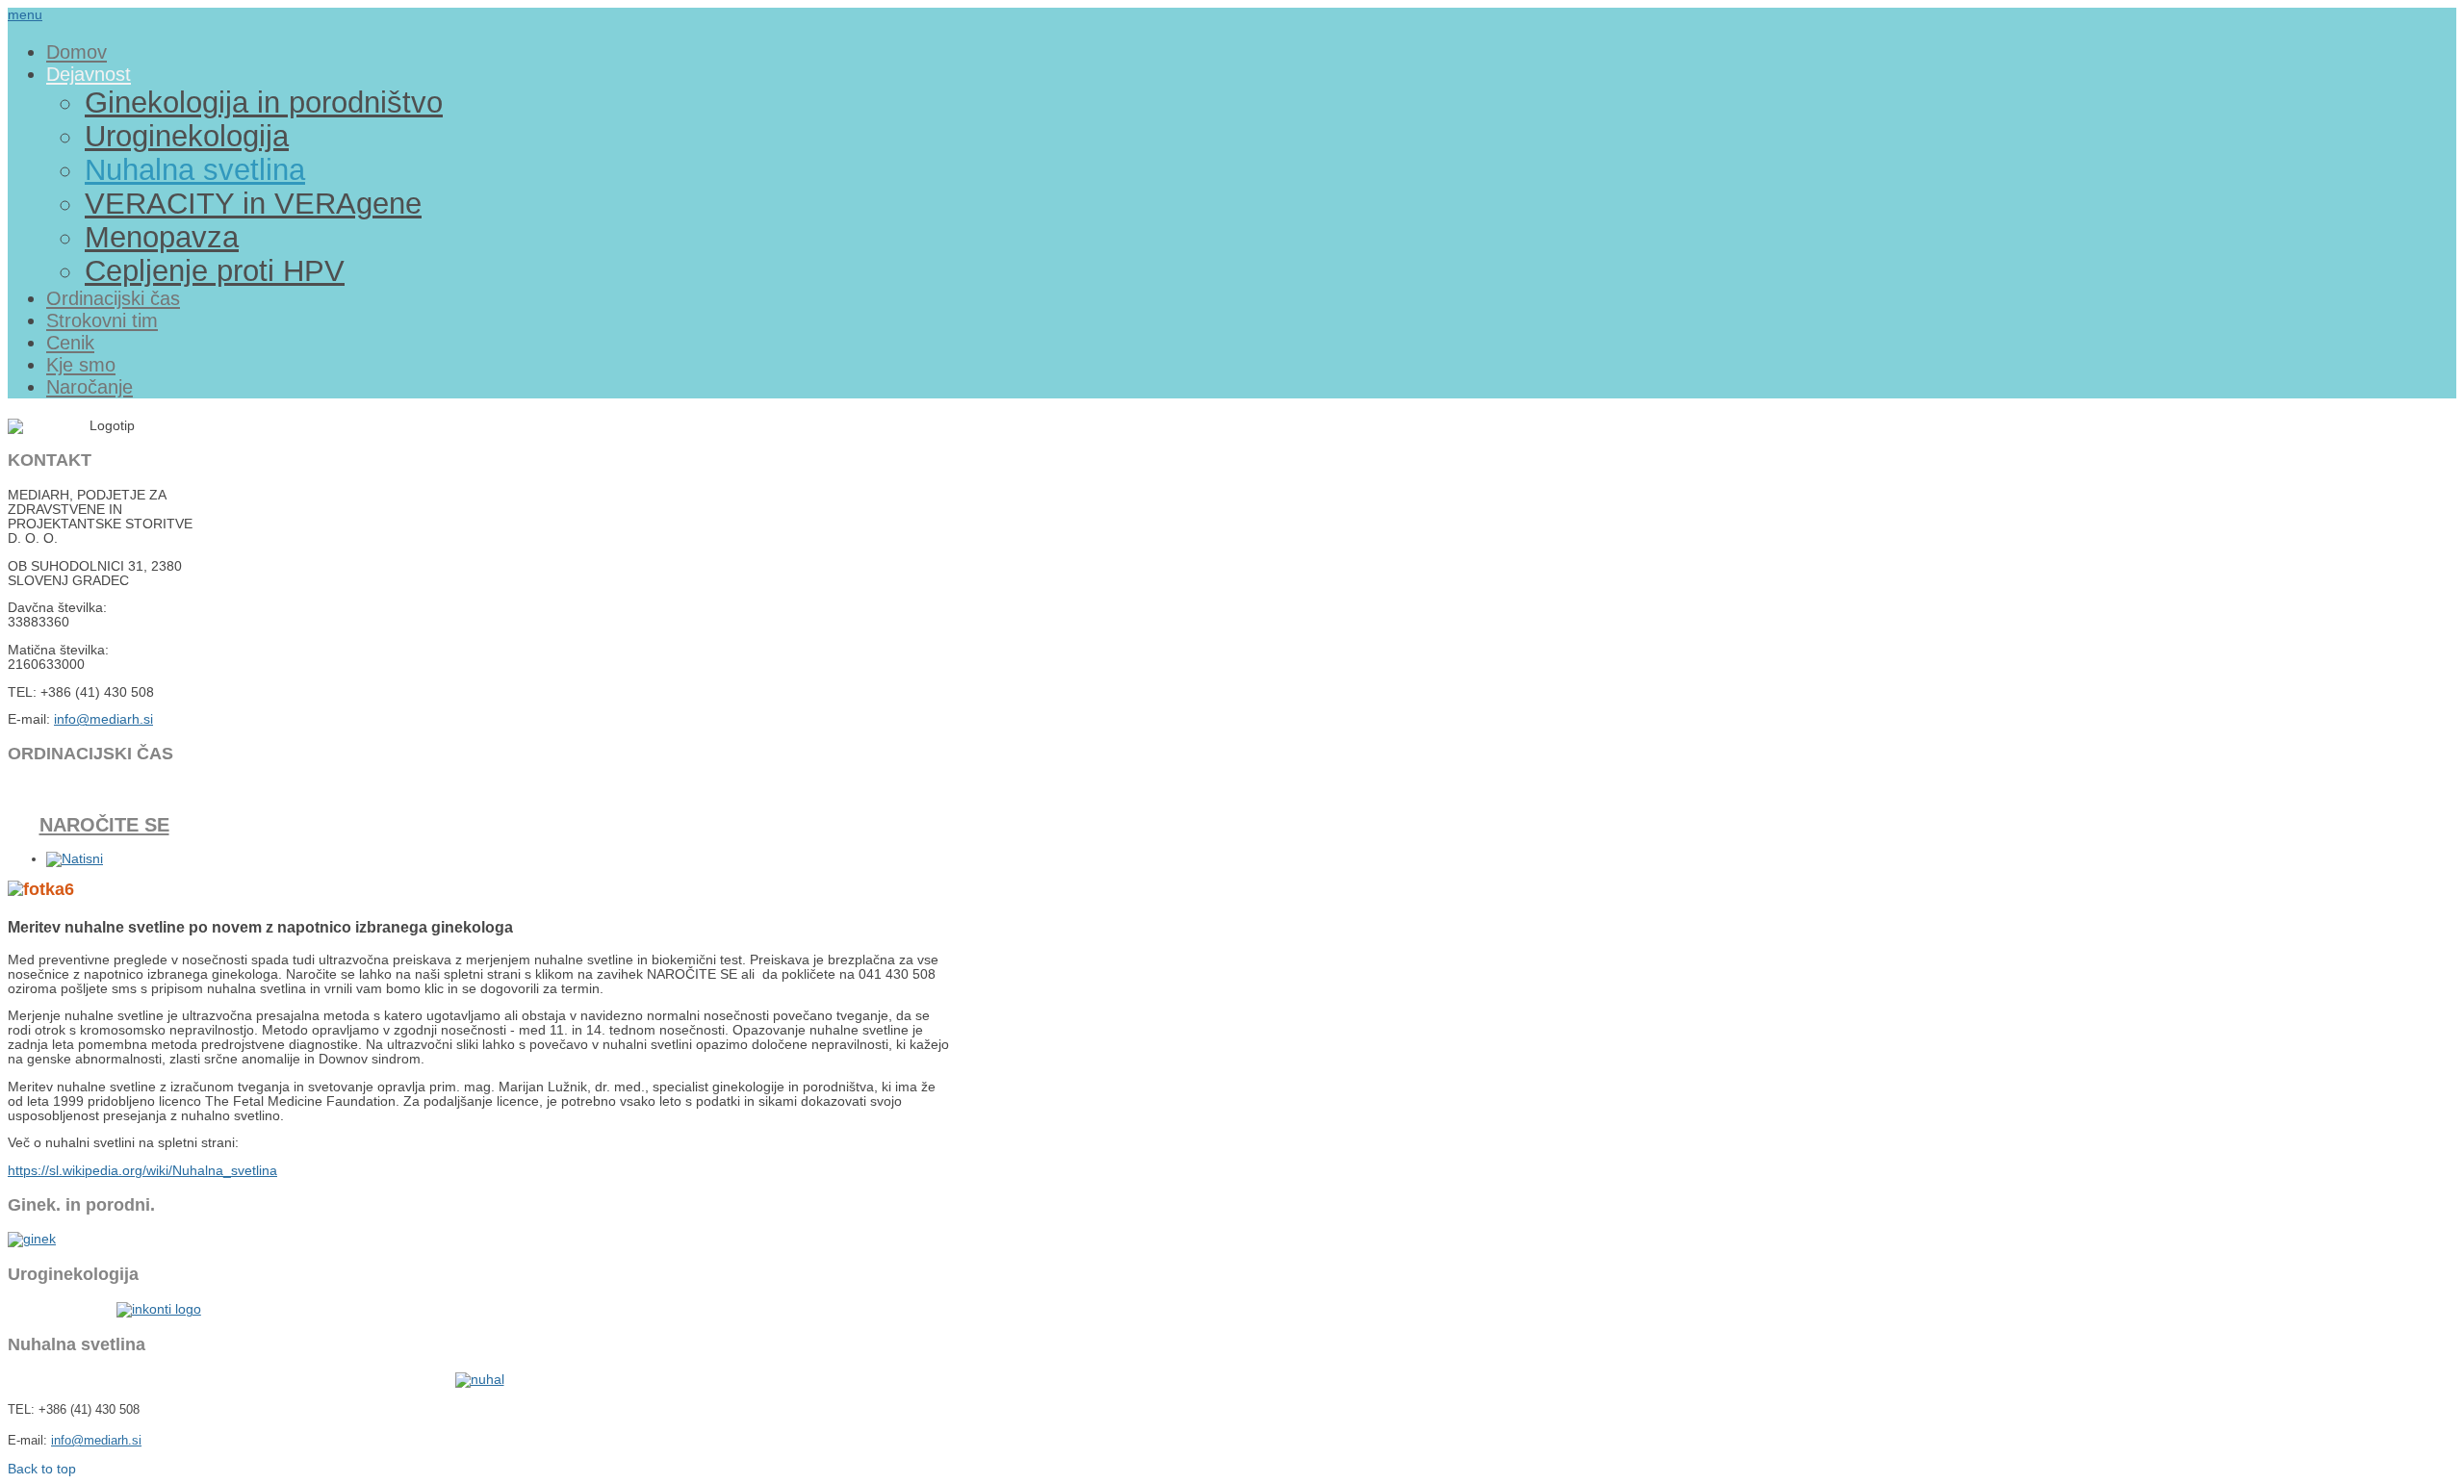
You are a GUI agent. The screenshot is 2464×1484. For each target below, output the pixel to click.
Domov (77, 52)
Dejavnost (89, 74)
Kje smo (81, 365)
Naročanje (90, 387)
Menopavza (162, 237)
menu (25, 15)
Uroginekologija (187, 136)
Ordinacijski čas (113, 298)
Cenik (70, 343)
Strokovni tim (102, 320)
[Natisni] (75, 859)
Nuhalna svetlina (195, 169)
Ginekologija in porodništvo (264, 102)
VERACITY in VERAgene (253, 203)
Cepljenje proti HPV (215, 270)
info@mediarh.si (103, 719)
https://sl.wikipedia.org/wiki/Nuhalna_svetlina (142, 1171)
